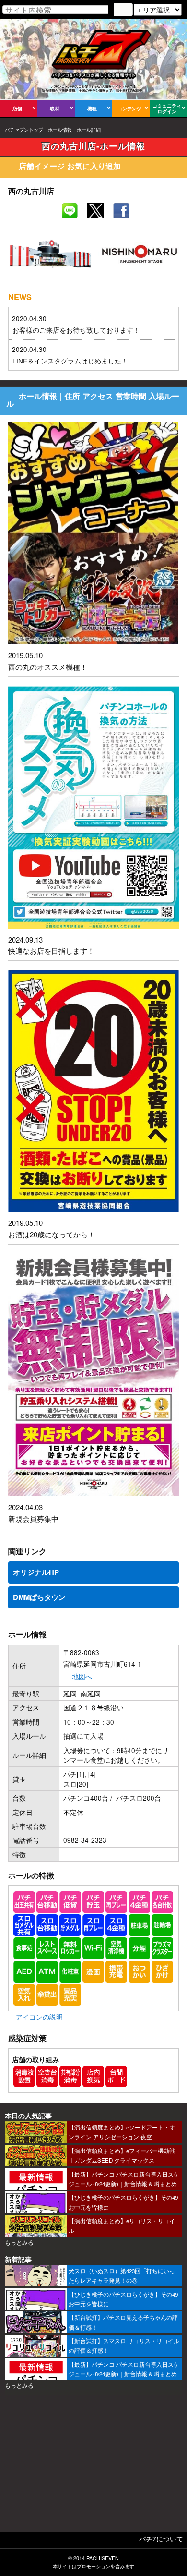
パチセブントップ (24, 130)
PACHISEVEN (103, 2558)
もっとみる (19, 2242)
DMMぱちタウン (39, 1597)
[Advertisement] (93, 2467)
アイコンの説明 (39, 2017)
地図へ (82, 1676)
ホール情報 (60, 130)
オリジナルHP (36, 1572)
